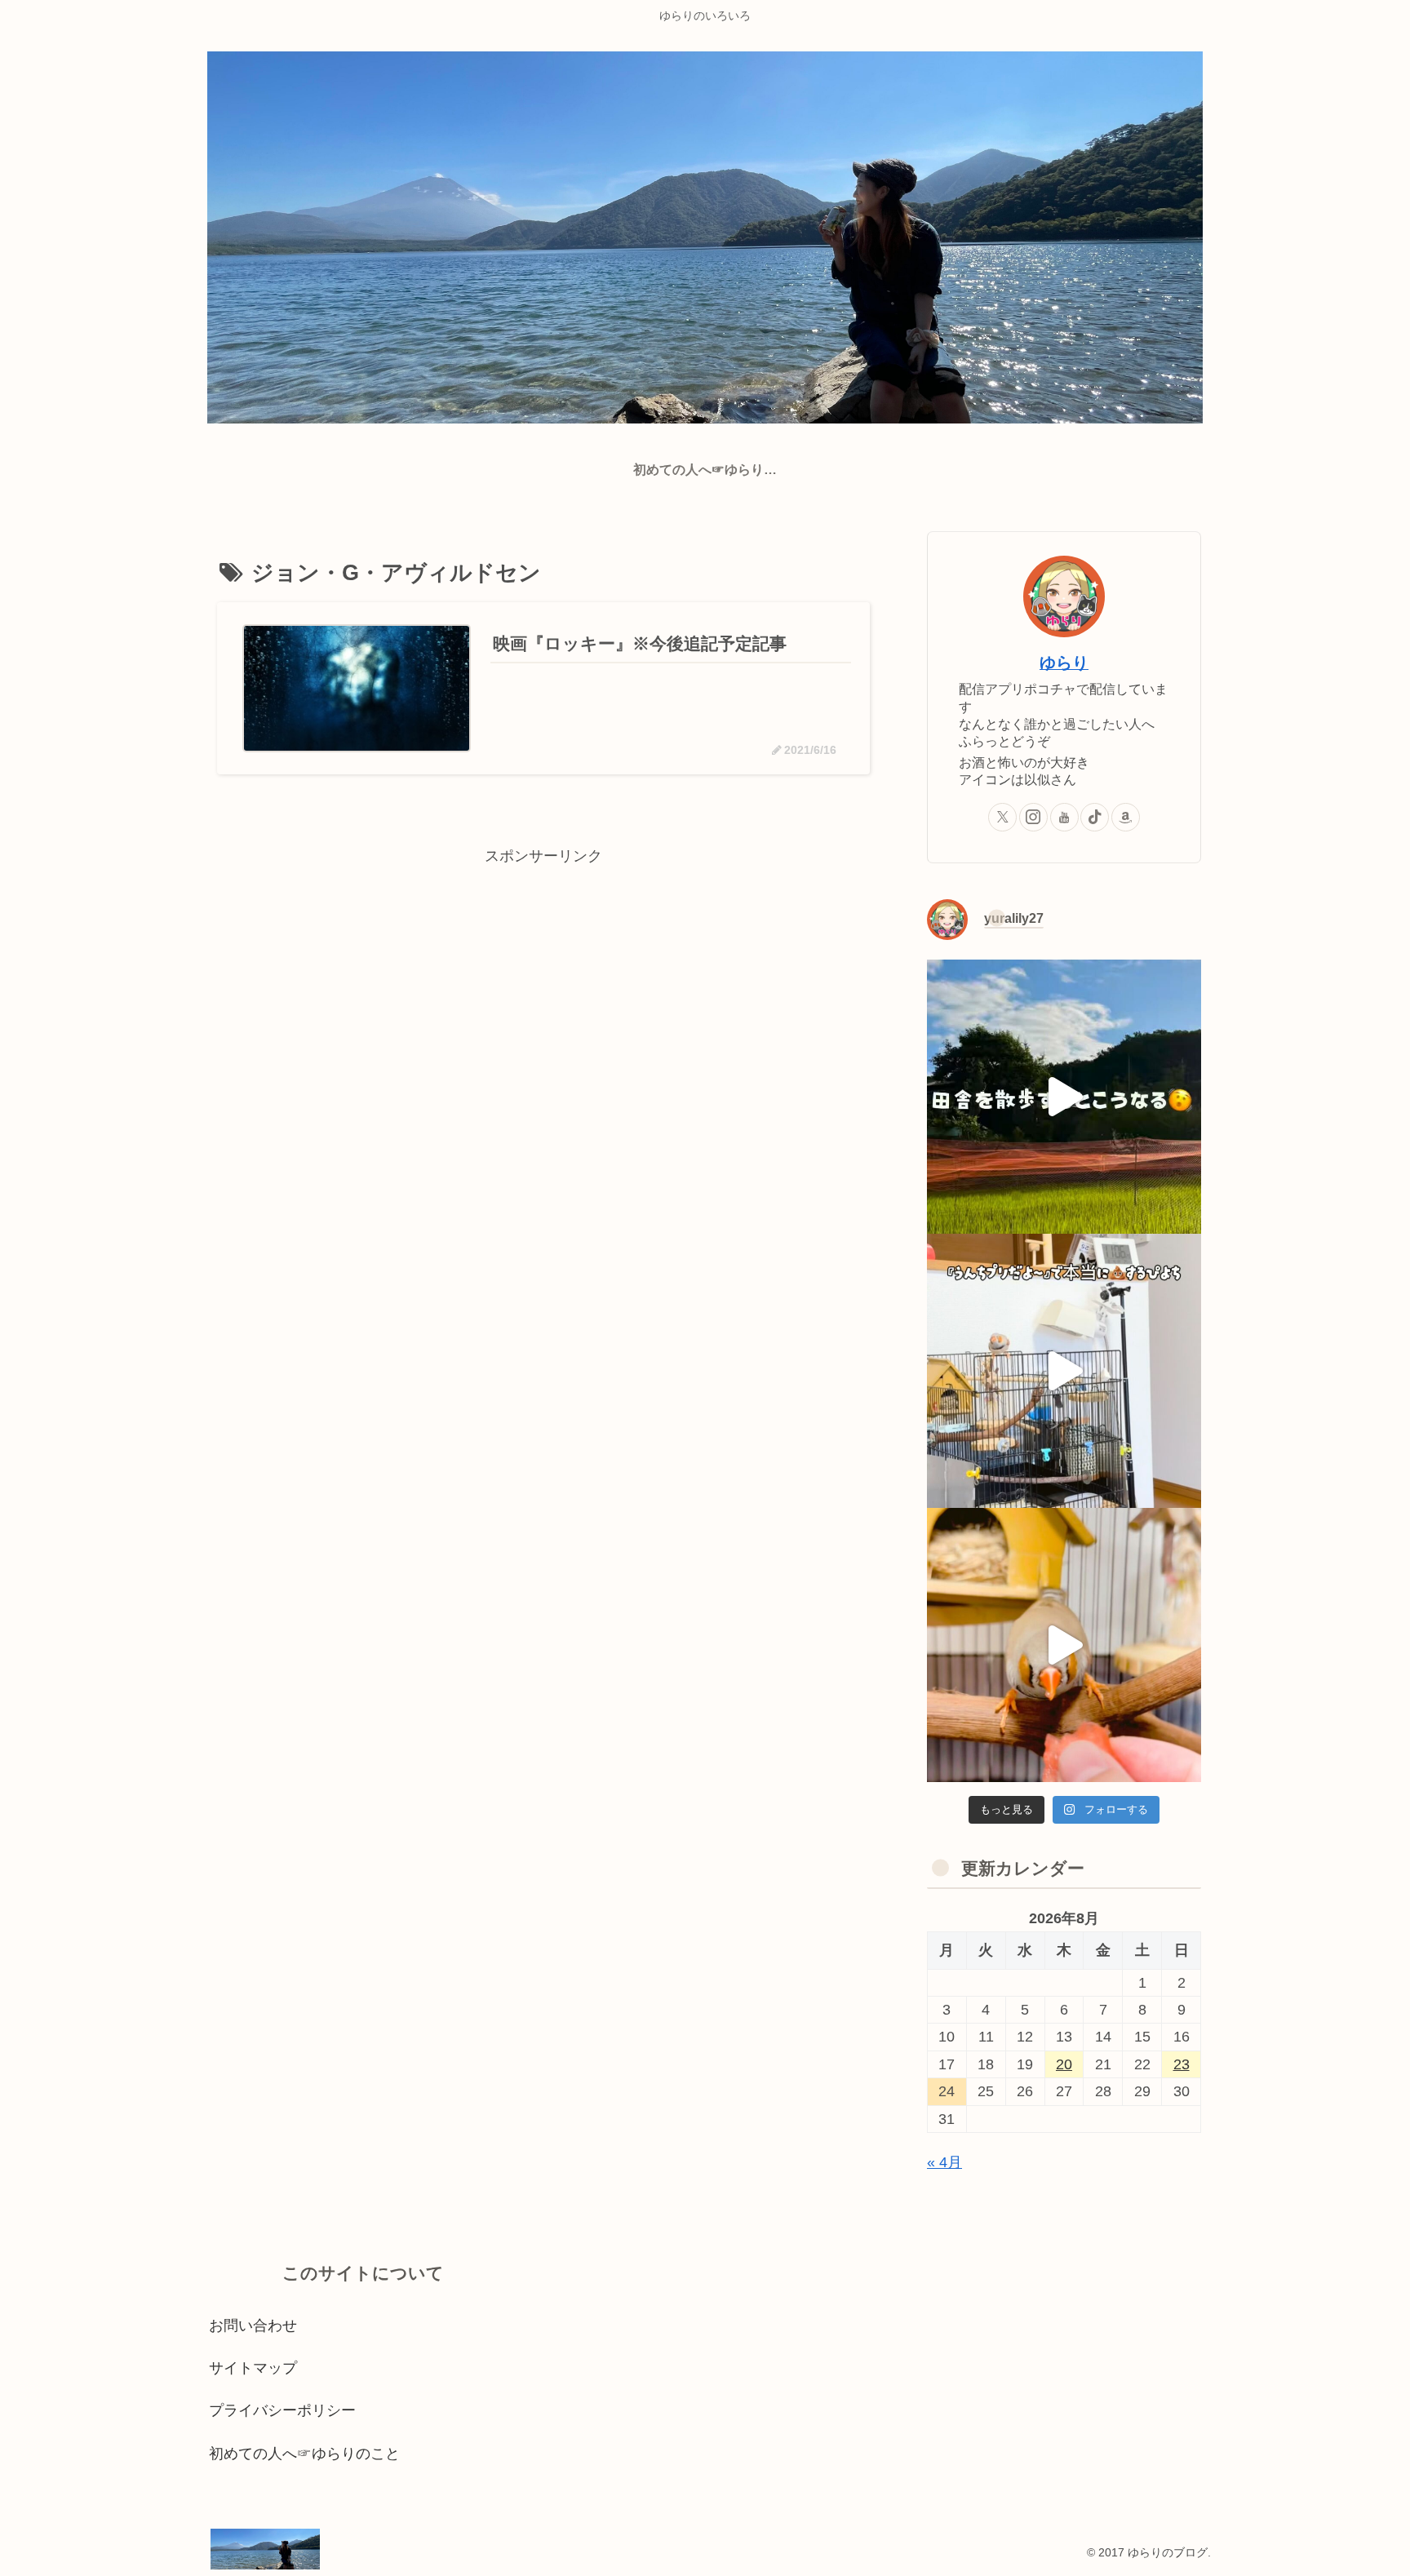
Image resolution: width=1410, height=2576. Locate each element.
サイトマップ (253, 2368)
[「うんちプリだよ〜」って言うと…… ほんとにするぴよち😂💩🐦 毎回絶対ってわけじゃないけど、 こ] (1064, 1371)
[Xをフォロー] (1002, 817)
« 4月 (944, 2162)
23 (1182, 2064)
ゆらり (1064, 663)
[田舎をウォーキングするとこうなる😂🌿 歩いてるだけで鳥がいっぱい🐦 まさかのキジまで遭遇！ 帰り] (1064, 1097)
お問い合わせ (253, 2325)
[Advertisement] (543, 983)
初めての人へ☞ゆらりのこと (304, 2454)
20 (1064, 2064)
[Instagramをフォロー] (1033, 817)
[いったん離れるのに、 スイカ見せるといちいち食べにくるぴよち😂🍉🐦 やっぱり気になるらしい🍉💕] (1064, 1645)
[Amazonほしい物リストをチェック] (1126, 817)
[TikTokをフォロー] (1095, 817)
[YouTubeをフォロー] (1064, 817)
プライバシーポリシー (282, 2410)
